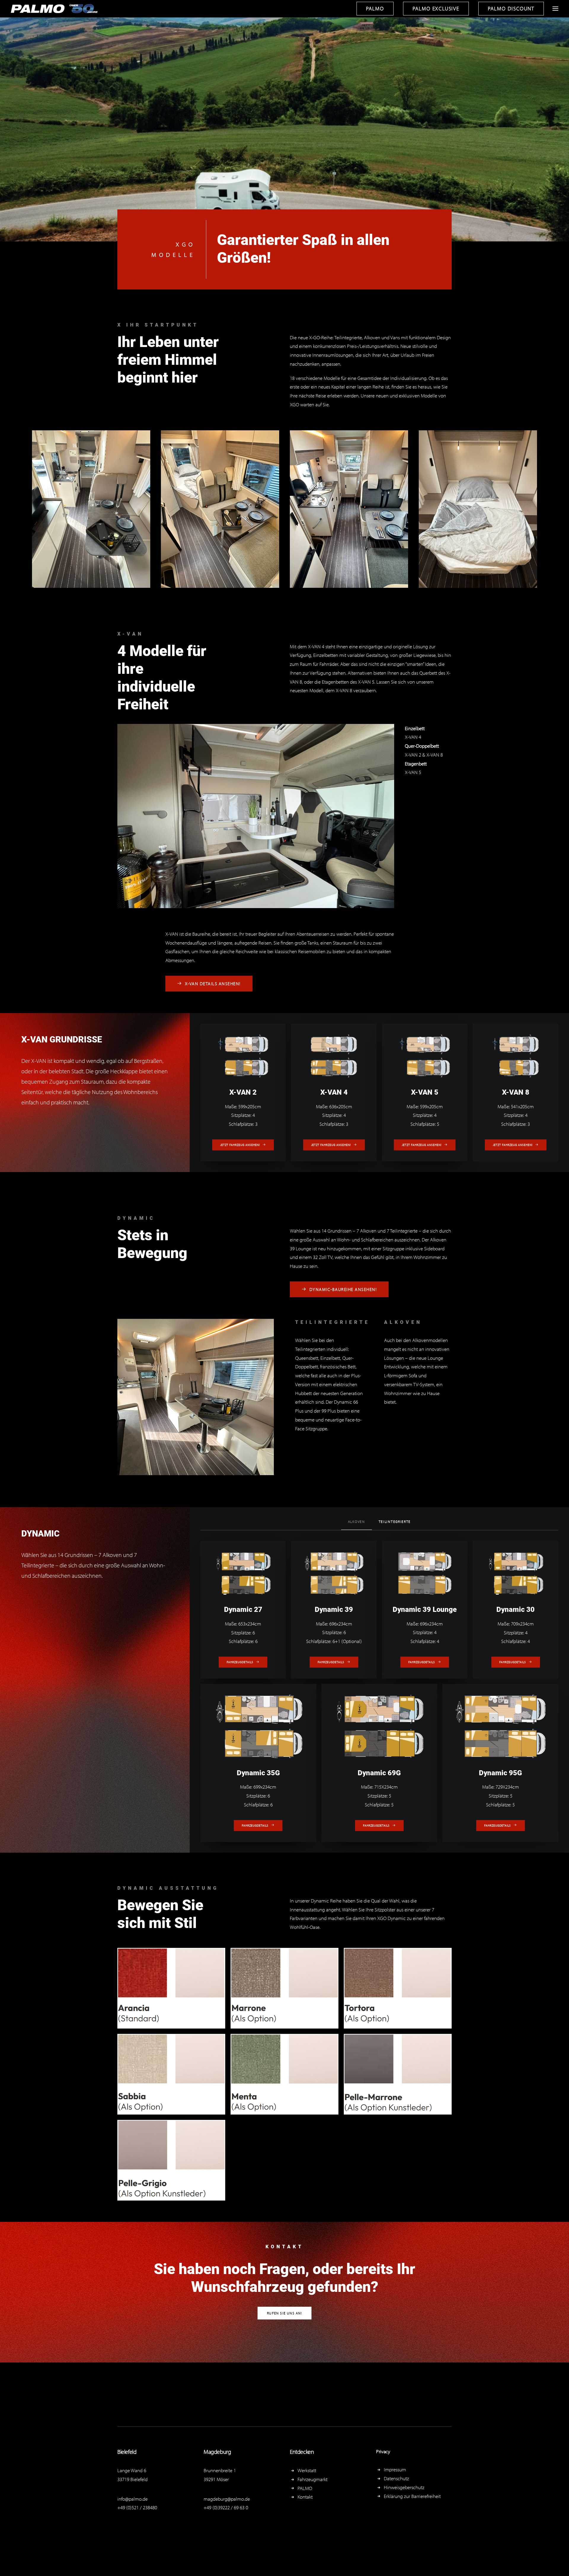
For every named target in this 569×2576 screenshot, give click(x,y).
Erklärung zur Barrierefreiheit (412, 2496)
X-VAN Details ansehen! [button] (213, 984)
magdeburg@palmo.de (227, 2499)
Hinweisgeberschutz (404, 2487)
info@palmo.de (132, 2499)
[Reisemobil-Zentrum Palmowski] (55, 9)
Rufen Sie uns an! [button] (284, 2313)
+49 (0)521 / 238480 (137, 2507)
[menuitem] (377, 9)
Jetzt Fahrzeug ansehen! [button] (240, 1145)
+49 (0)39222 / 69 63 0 (226, 2507)
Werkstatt (307, 2470)
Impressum (395, 2469)
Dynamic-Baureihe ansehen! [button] (343, 1289)
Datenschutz (396, 2478)
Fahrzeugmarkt (313, 2479)
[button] (555, 9)
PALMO (305, 2488)
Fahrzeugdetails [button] (240, 1662)
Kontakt (305, 2497)
